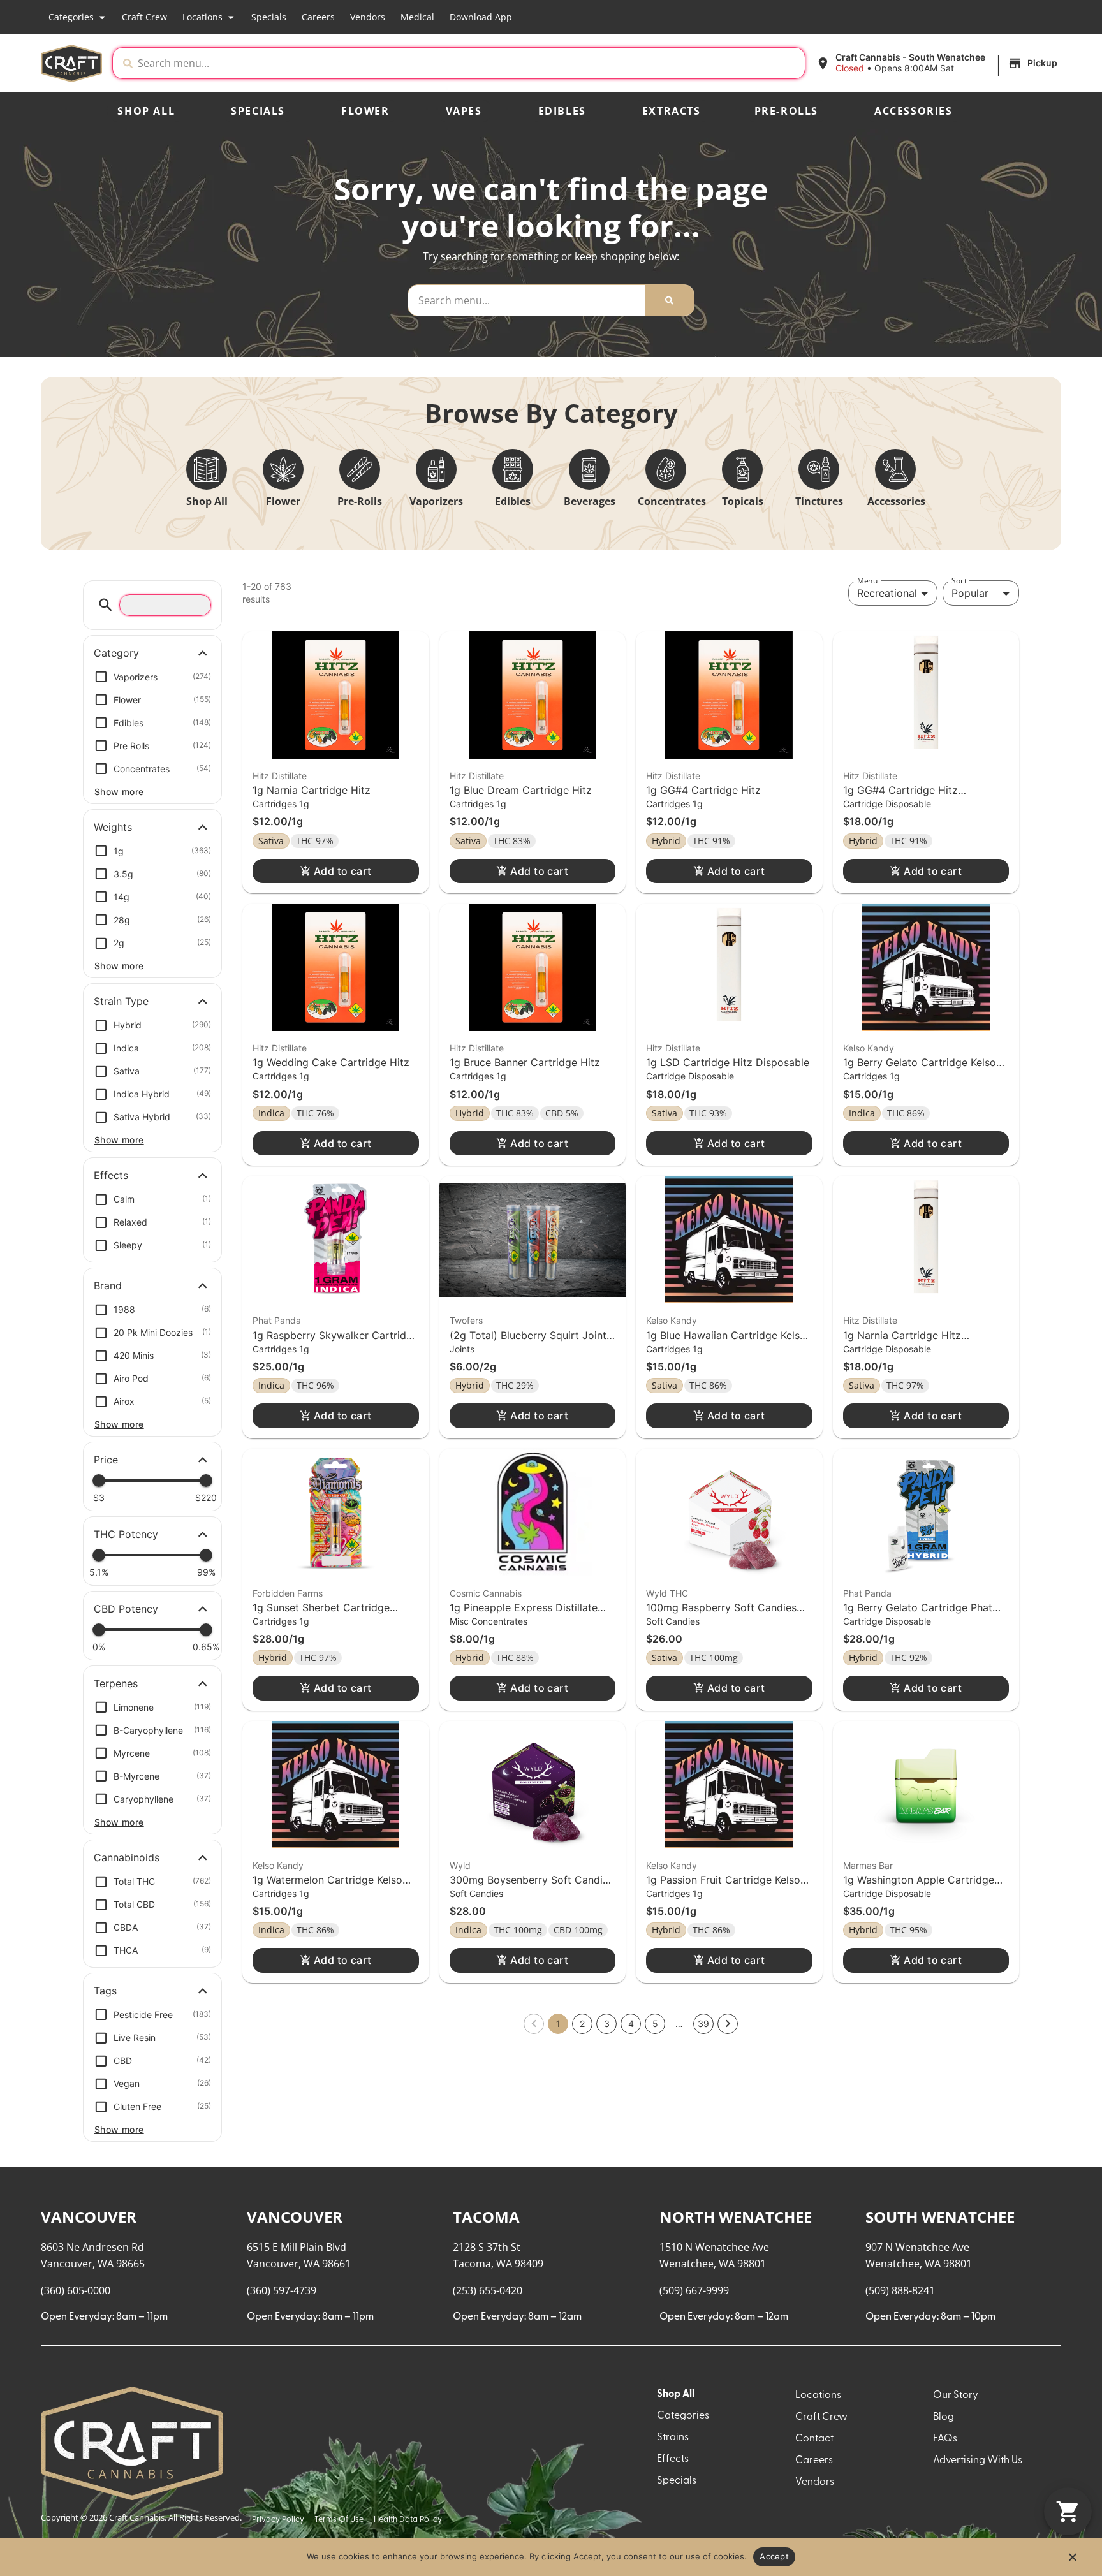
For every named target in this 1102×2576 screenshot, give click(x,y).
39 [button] (703, 2023)
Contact (814, 2439)
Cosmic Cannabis (486, 1593)
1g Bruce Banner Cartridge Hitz (525, 1062)
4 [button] (631, 2023)
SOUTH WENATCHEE (940, 2217)
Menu (867, 581)
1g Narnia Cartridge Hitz (312, 790)
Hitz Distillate (280, 776)
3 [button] (607, 2023)
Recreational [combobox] (887, 593)
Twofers (466, 1320)
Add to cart (343, 871)
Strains (673, 2438)
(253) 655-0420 (488, 2290)
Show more (119, 792)
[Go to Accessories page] (895, 469)
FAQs (945, 2439)
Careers (318, 17)
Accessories (914, 111)
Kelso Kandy (869, 1048)
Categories (71, 17)
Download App (481, 17)
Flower (365, 111)
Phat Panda (277, 1320)
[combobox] (469, 63)
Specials (269, 17)
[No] (1072, 2561)
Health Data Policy (408, 2520)
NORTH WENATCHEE (736, 2217)
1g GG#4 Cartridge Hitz (703, 790)
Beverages (590, 501)
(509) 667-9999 (694, 2290)
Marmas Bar (868, 1865)
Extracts (672, 111)
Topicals (743, 501)
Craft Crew (144, 17)
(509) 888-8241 (900, 2290)
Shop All (146, 111)
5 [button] (655, 2023)
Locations (202, 17)
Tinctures (819, 501)
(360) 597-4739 (282, 2290)
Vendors (368, 17)
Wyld (460, 1865)
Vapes (464, 111)
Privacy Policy (278, 2520)
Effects (673, 2459)
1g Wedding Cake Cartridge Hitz (331, 1062)
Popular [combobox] (970, 593)
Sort (959, 581)
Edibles (562, 111)
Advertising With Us (978, 2461)
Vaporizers (436, 501)
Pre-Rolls (786, 111)
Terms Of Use (339, 2520)
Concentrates (672, 501)
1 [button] (558, 2023)
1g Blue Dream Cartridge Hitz (521, 790)
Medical (417, 17)
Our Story (956, 2396)
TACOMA (486, 2217)
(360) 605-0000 (76, 2290)
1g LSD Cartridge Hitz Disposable (728, 1062)
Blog (944, 2417)
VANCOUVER (89, 2217)
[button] (938, 63)
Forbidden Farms (288, 1593)
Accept (774, 2556)
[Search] (669, 300)
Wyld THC (667, 1593)
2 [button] (582, 2023)
